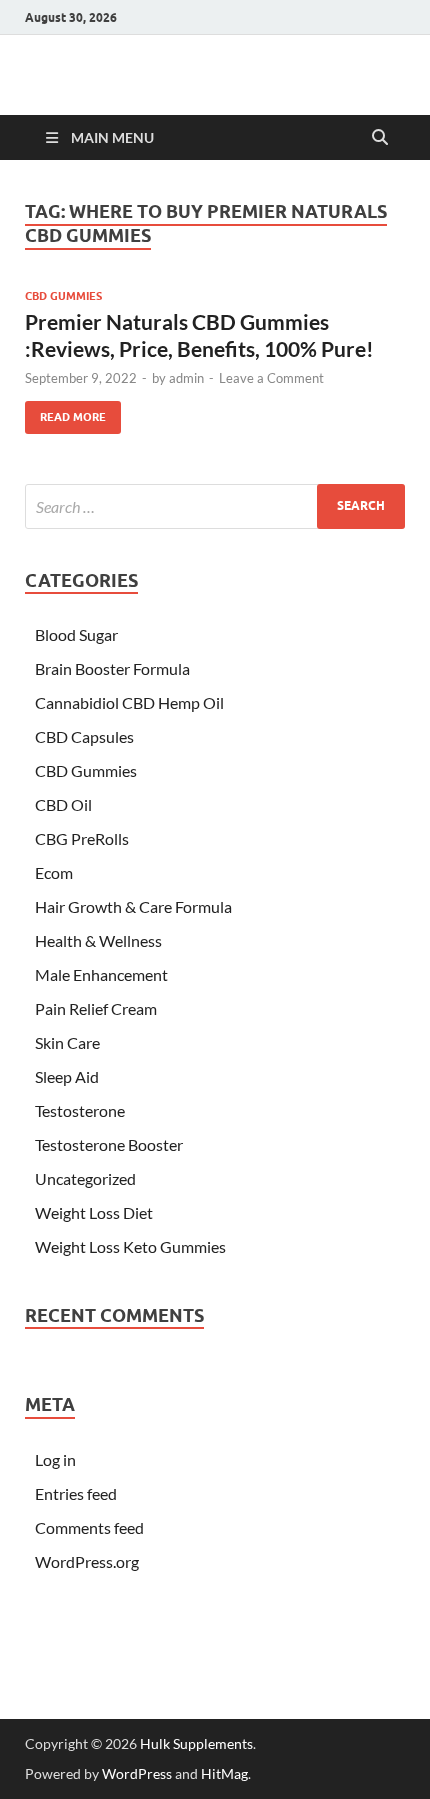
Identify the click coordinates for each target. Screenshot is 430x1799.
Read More (65, 412)
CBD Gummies (63, 296)
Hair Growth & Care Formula (133, 906)
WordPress (137, 1773)
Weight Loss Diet (94, 1212)
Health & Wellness (98, 940)
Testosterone (80, 1110)
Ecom (54, 872)
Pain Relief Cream (96, 1008)
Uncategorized (85, 1178)
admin (186, 378)
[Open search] (380, 138)
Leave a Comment (271, 378)
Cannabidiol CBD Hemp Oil (129, 702)
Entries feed (76, 1493)
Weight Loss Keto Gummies (130, 1246)
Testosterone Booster (109, 1144)
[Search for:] (215, 506)
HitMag (224, 1773)
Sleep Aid (67, 1076)
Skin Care (67, 1042)
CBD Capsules (84, 736)
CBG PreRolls (82, 838)
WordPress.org (87, 1561)
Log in (55, 1459)
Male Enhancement (101, 974)
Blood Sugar (76, 634)
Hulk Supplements (196, 1743)
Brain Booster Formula (112, 668)
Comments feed (89, 1527)
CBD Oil (63, 804)
